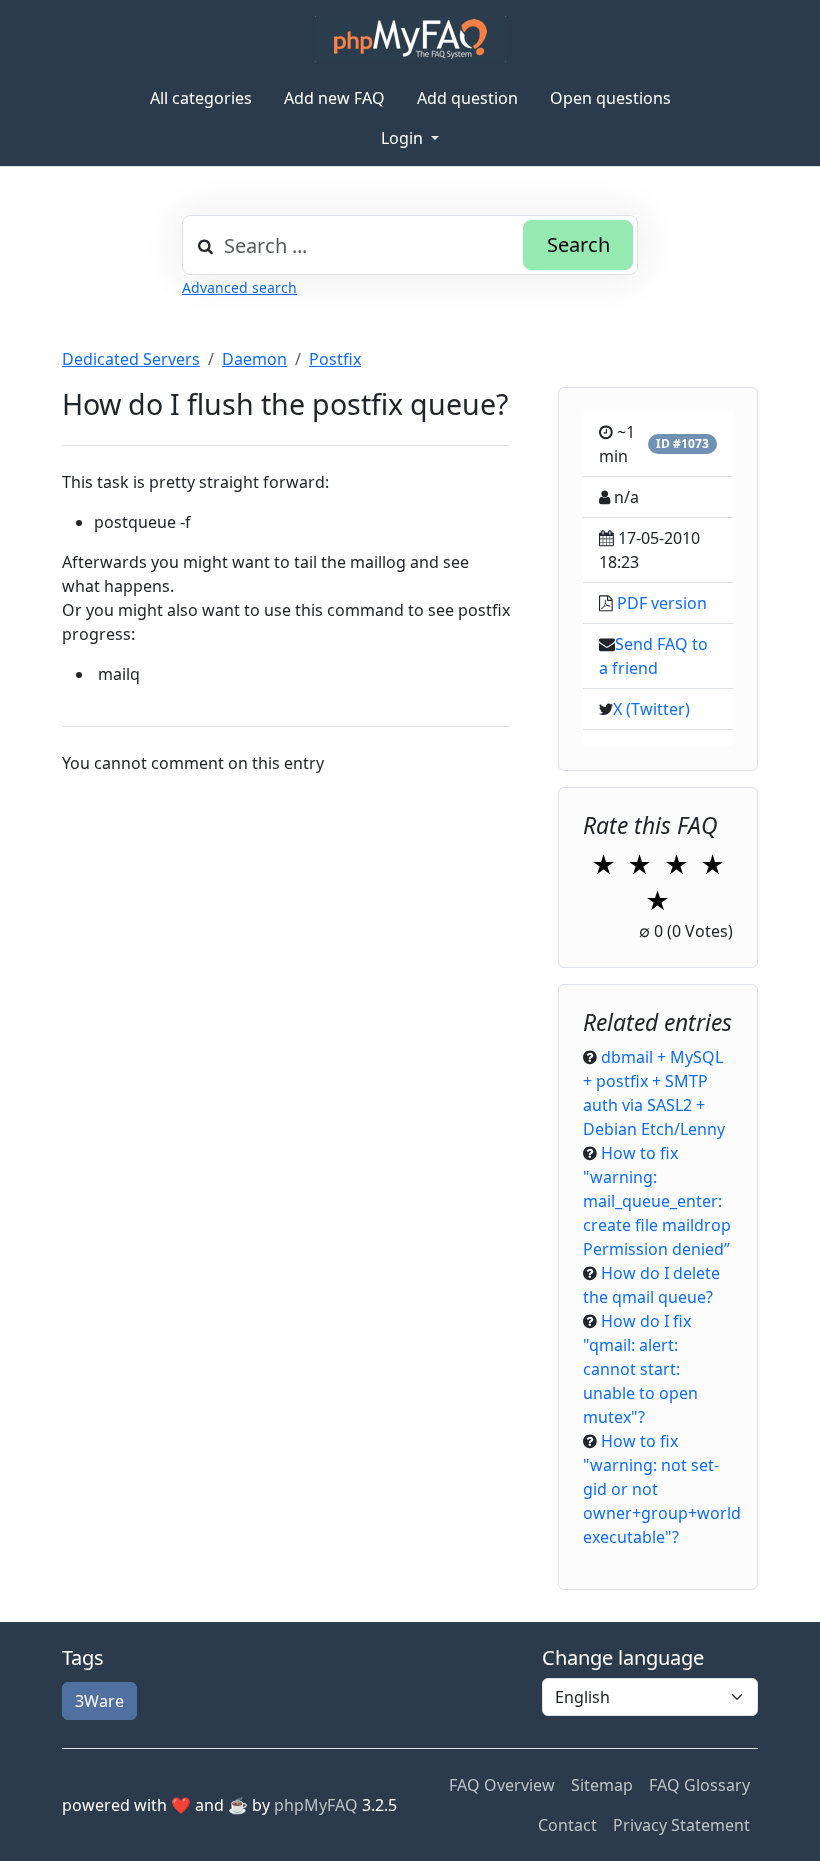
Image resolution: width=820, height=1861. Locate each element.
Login (404, 138)
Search (578, 244)
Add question (467, 98)
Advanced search (239, 287)
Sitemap (602, 1785)
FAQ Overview (502, 1785)
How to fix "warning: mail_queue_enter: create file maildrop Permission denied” (657, 1201)
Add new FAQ (334, 98)
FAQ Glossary (699, 1785)
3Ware (99, 1701)
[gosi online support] (410, 39)
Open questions (610, 98)
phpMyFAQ (316, 1805)
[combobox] (410, 245)
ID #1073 (682, 443)
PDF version (662, 603)
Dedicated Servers (131, 359)
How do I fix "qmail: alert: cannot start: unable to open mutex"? (640, 1369)
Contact (567, 1825)
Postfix (335, 359)
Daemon (254, 359)
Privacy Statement (681, 1825)
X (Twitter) (651, 709)
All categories (201, 98)
